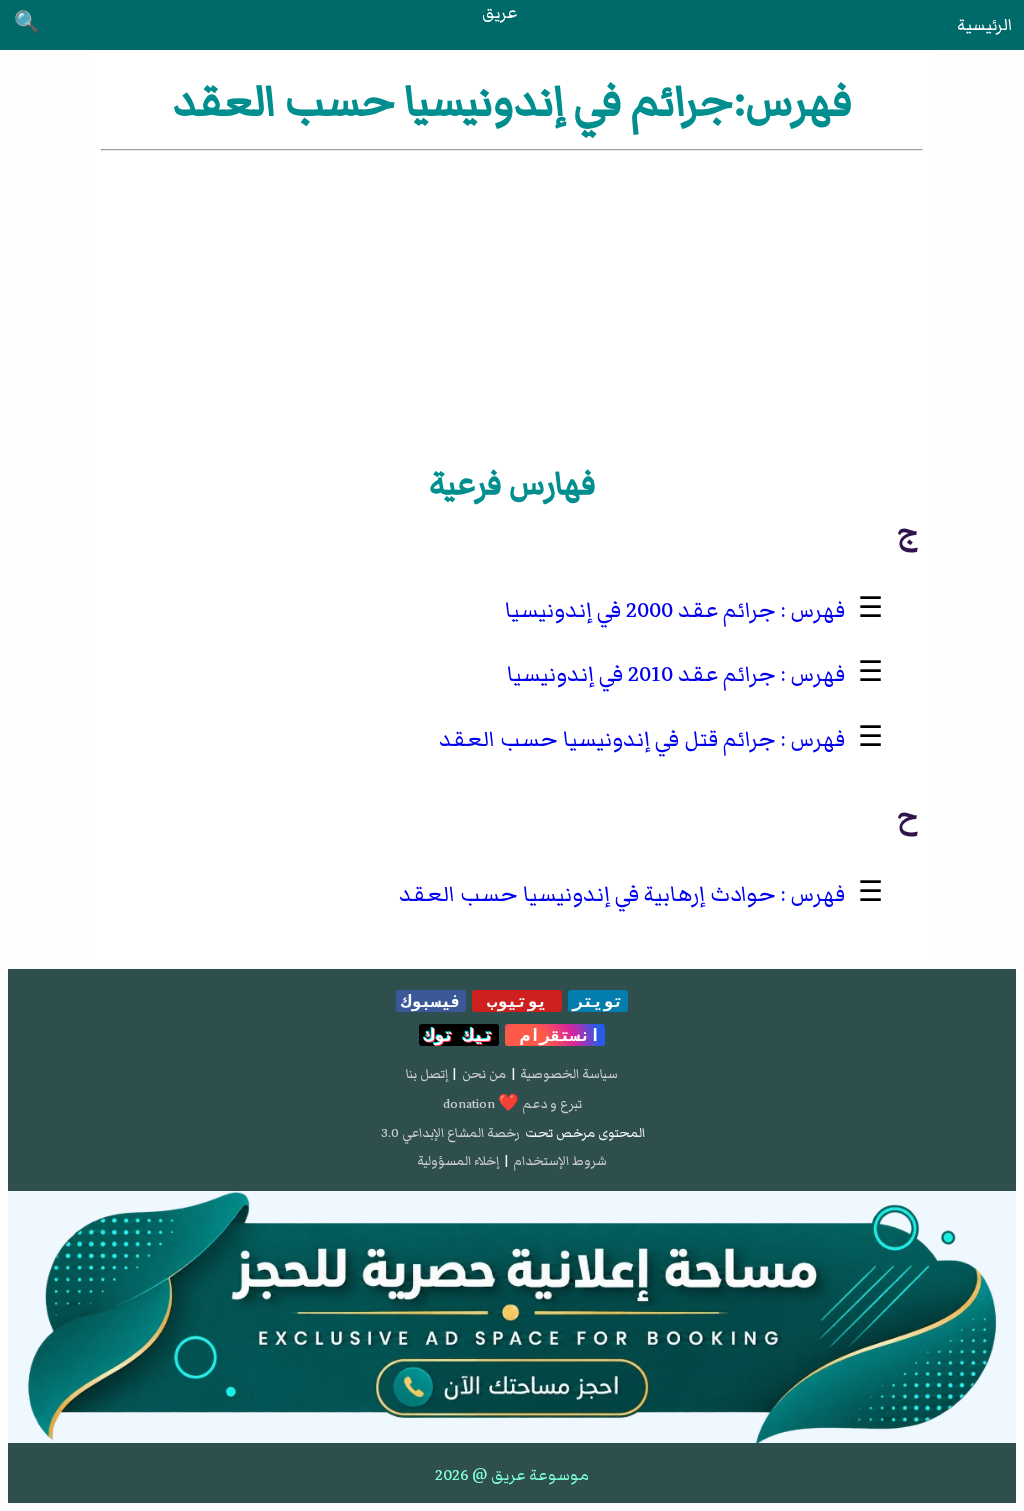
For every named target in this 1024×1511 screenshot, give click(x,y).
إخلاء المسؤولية (458, 1161)
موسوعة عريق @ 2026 (512, 1475)
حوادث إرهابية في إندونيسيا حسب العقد (587, 894)
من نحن (484, 1074)
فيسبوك (431, 1001)
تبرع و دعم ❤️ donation (512, 1104)
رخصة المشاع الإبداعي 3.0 (450, 1133)
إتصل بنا (427, 1074)
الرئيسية (984, 25)
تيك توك (459, 1035)
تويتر (598, 1001)
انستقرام (555, 1035)
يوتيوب (517, 1001)
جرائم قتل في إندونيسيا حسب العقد (607, 739)
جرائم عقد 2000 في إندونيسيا (640, 610)
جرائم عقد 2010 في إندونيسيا (641, 674)
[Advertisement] (511, 305)
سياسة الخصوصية (569, 1074)
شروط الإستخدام (560, 1161)
